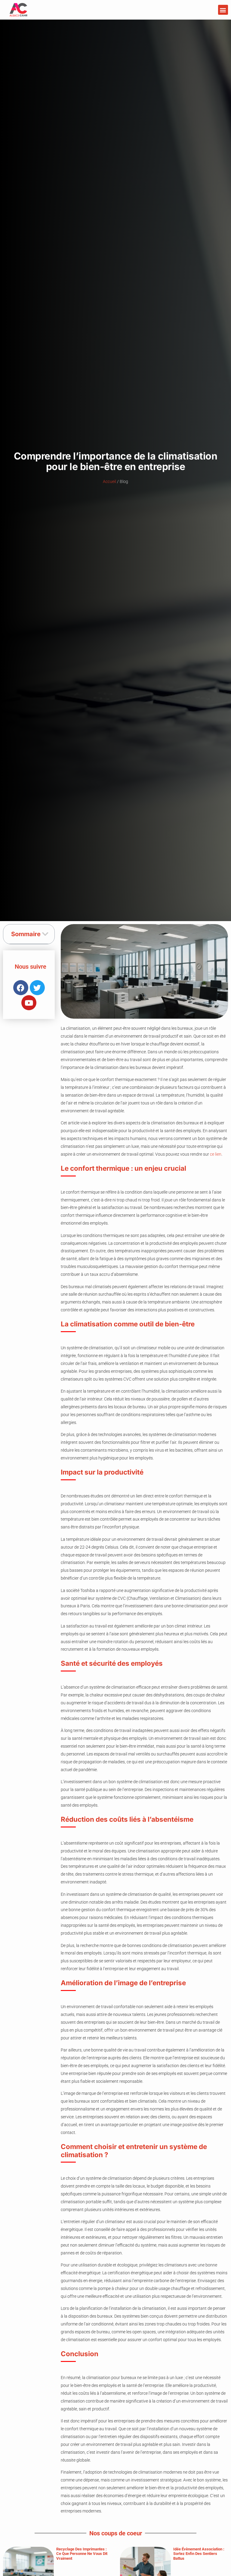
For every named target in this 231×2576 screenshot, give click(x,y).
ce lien (216, 1154)
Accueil (109, 482)
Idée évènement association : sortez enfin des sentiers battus (199, 2554)
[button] (223, 10)
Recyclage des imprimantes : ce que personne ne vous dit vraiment (82, 2554)
